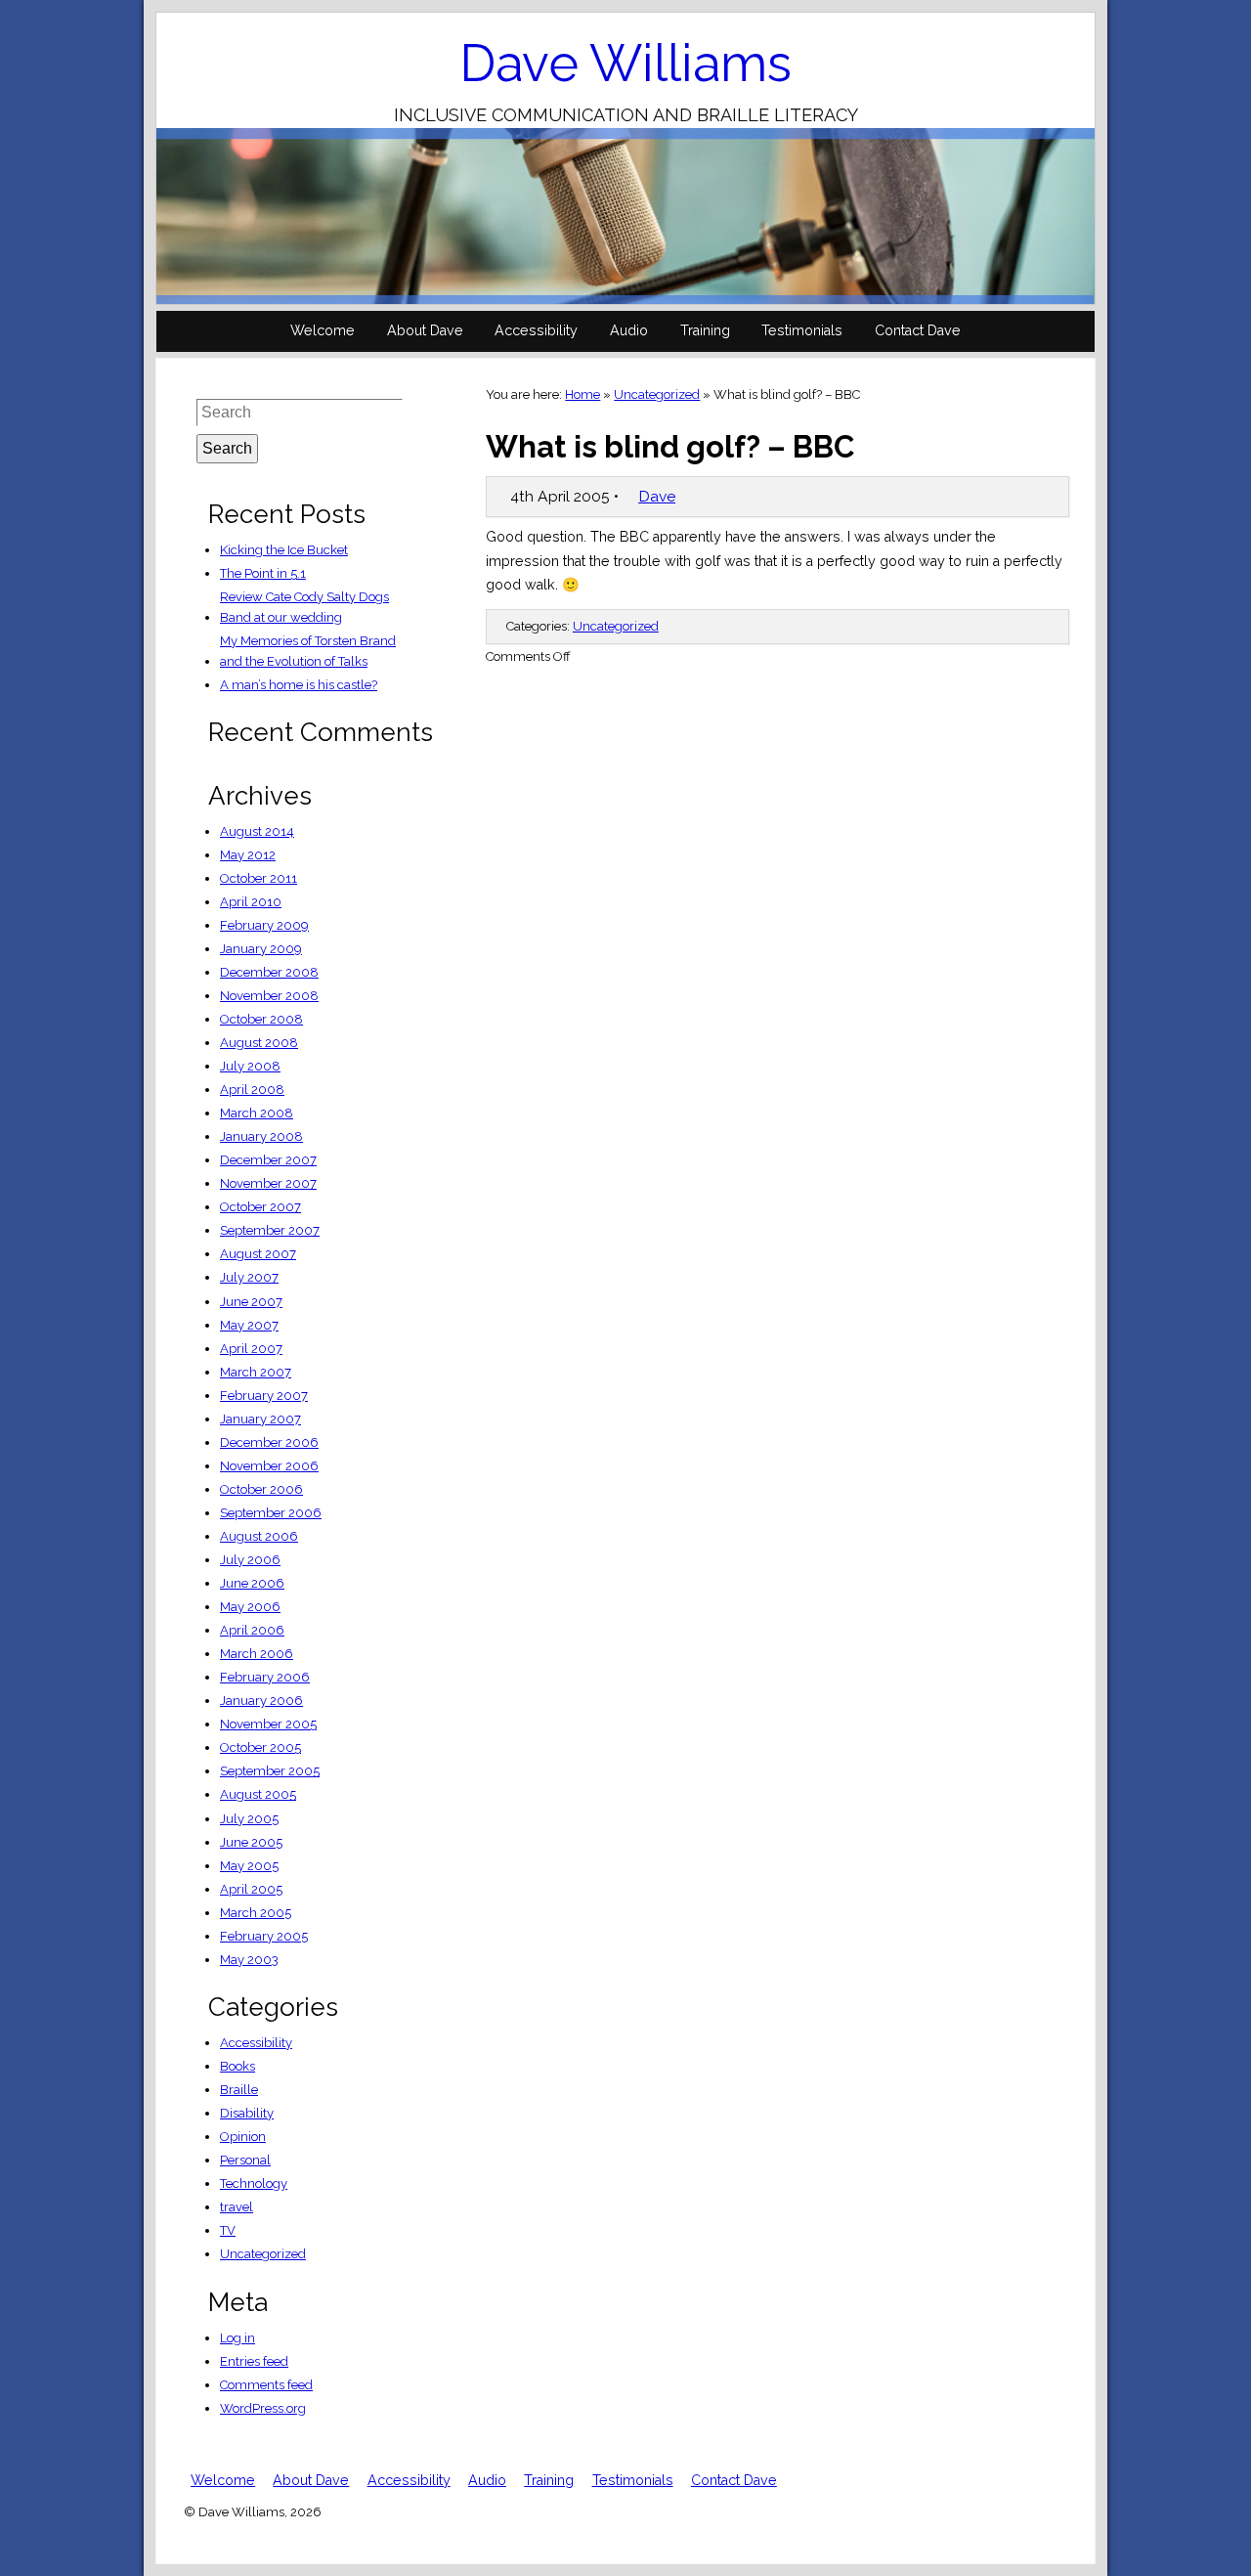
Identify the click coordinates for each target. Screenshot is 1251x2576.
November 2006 (269, 1466)
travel (237, 2207)
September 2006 (271, 1513)
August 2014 (257, 831)
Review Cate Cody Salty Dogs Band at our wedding (304, 607)
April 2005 (251, 1889)
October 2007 (260, 1207)
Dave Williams (625, 63)
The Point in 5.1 (263, 573)
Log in (237, 2338)
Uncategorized (657, 394)
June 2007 (251, 1302)
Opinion (243, 2137)
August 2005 (258, 1794)
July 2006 (250, 1560)
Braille (239, 2090)
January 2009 (261, 949)
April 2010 (251, 902)
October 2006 (261, 1489)
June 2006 (252, 1583)
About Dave (425, 330)
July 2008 (250, 1066)
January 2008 (261, 1136)
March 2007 (256, 1372)
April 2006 (252, 1630)
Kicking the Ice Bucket (284, 550)
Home (582, 394)
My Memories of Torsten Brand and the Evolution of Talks (308, 651)
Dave (657, 496)
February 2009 (264, 925)
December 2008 (269, 972)
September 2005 (270, 1771)
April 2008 (252, 1090)
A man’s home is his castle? (299, 685)
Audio (629, 330)
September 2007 (270, 1230)
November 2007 (268, 1183)
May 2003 (249, 1960)
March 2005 (256, 1913)
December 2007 (268, 1160)
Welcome (323, 330)
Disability (247, 2113)
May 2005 (249, 1866)
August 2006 (259, 1536)
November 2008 (269, 996)
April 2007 (251, 1349)
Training (705, 330)
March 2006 (257, 1654)
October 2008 (261, 1019)
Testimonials (802, 330)
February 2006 (265, 1677)
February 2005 (264, 1936)
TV (228, 2230)
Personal (245, 2160)
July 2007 (249, 1277)
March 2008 (257, 1113)
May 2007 (249, 1325)
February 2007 (264, 1396)
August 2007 (258, 1254)
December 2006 (269, 1442)
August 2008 (259, 1043)
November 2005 (268, 1724)
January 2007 (260, 1419)
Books (237, 2066)
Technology (254, 2183)
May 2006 (250, 1607)
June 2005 (251, 1842)
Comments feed (266, 2385)
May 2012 (248, 855)
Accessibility (536, 330)
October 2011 (259, 878)
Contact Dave (918, 330)
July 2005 (249, 1819)
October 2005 (260, 1747)
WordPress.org (263, 2408)
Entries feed (254, 2361)
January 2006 (261, 1701)
